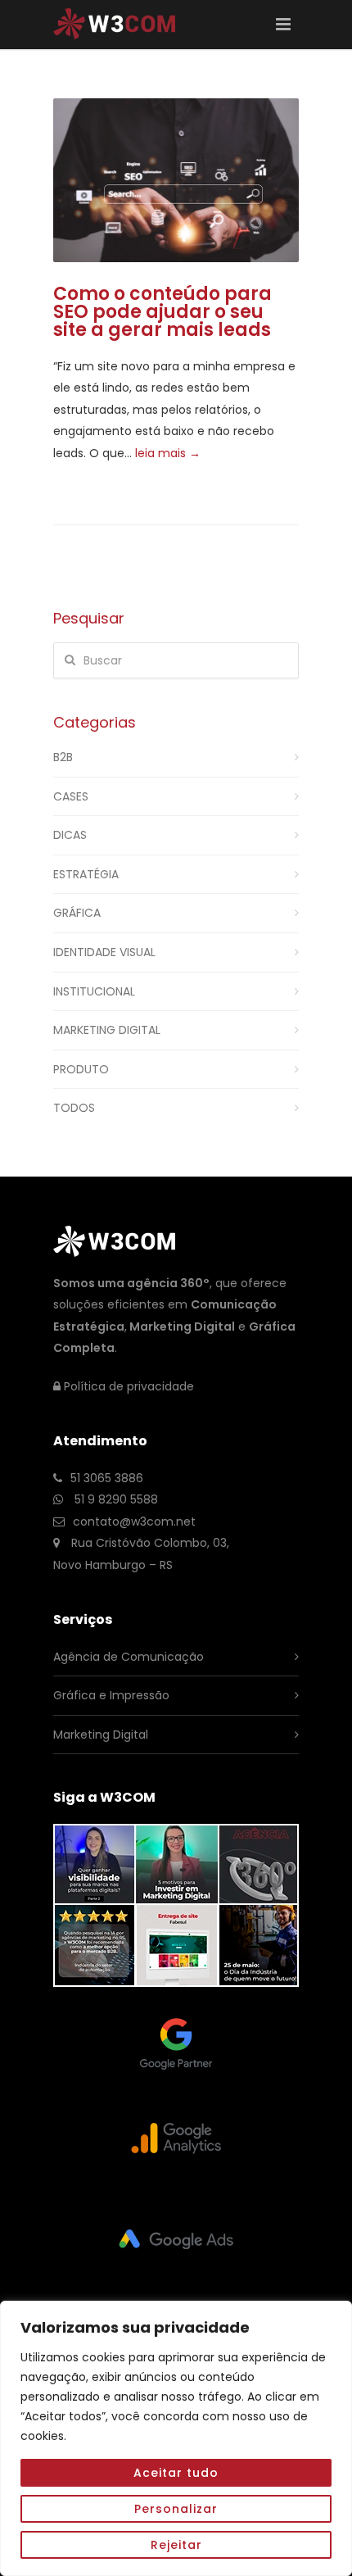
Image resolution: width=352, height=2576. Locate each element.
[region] (176, 2438)
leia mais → (168, 453)
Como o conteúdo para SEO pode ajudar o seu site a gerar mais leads (162, 312)
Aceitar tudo (176, 2473)
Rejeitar (176, 2545)
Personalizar (176, 2509)
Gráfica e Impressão (111, 1695)
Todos (74, 1108)
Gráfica (77, 913)
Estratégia (86, 874)
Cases (71, 796)
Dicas (70, 835)
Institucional (94, 991)
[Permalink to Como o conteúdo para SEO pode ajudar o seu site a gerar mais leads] (176, 180)
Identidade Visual (104, 952)
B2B (63, 757)
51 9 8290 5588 (115, 1499)
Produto (81, 1069)
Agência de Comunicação (129, 1657)
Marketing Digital (107, 1030)
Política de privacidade (129, 1386)
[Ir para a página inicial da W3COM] (115, 32)
